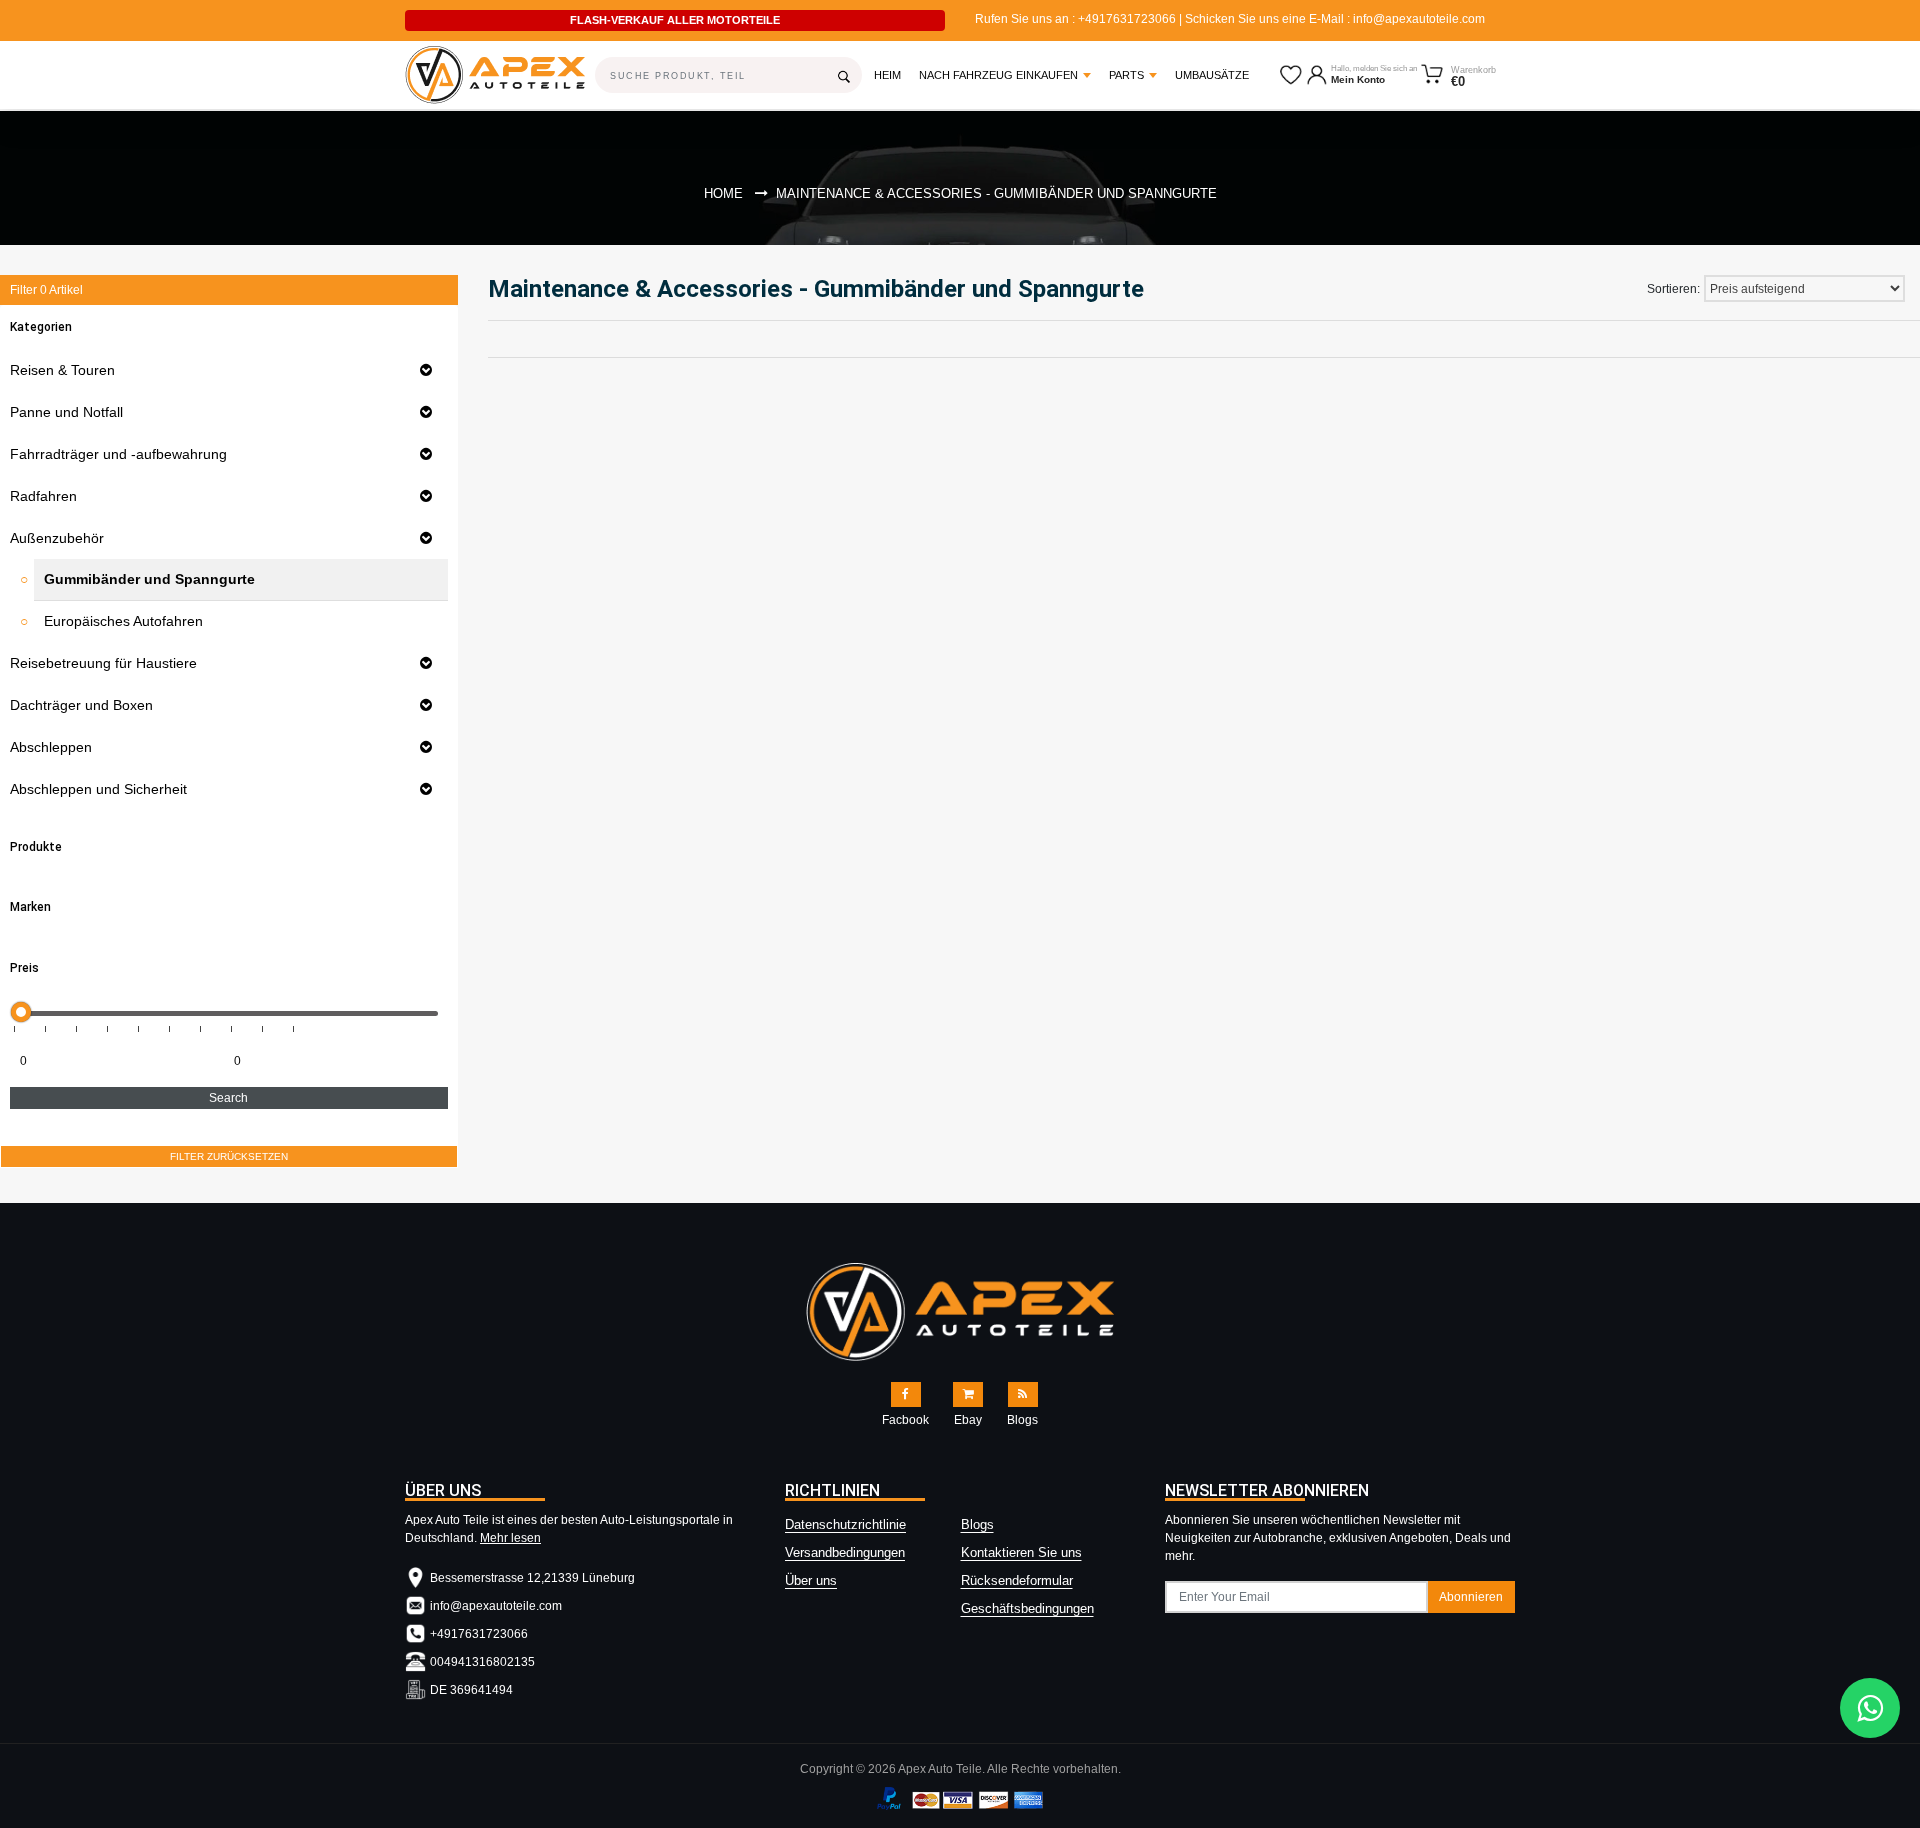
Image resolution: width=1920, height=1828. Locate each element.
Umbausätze (1212, 75)
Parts (1126, 75)
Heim (892, 74)
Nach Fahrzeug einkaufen (998, 75)
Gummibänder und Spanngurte (149, 579)
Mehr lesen (510, 1538)
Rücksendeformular (1017, 1580)
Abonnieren (1471, 1597)
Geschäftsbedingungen (1027, 1608)
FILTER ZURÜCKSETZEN (229, 1156)
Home (723, 193)
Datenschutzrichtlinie (845, 1524)
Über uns (811, 1580)
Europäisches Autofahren (123, 621)
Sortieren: (1673, 289)
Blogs (977, 1524)
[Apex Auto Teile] (485, 75)
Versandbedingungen (845, 1552)
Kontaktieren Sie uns (1021, 1552)
